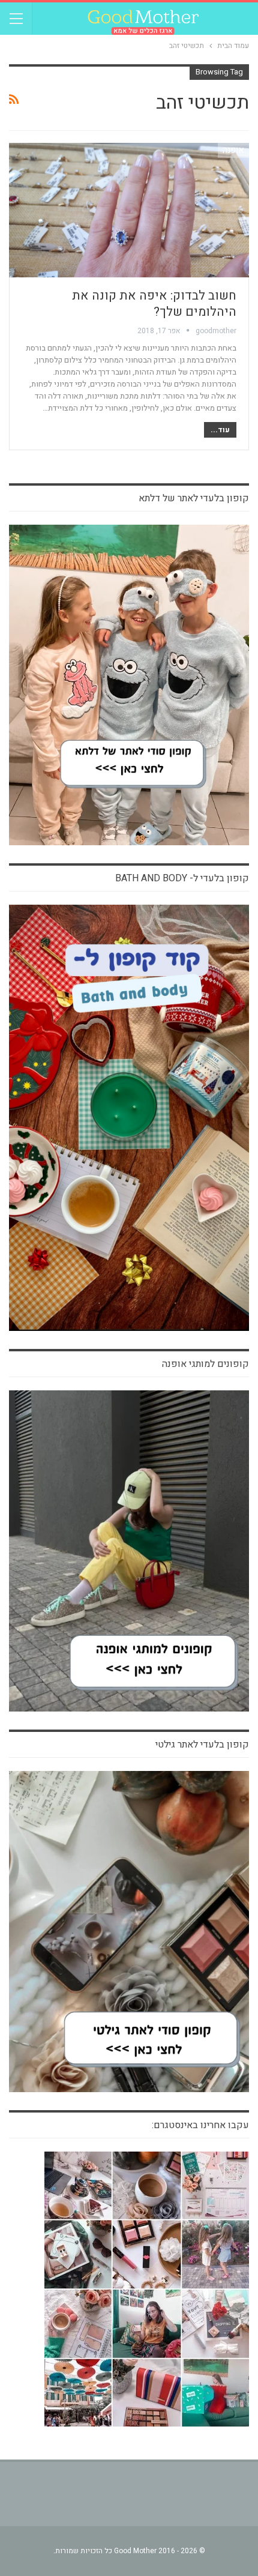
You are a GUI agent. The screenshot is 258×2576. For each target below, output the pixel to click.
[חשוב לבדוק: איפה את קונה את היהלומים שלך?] (129, 210)
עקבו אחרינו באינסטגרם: (200, 2125)
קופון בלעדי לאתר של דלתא (194, 498)
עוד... (220, 430)
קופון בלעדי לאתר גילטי (202, 1745)
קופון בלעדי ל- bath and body (182, 878)
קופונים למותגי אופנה (205, 1364)
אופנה (233, 150)
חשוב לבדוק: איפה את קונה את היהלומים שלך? (154, 304)
